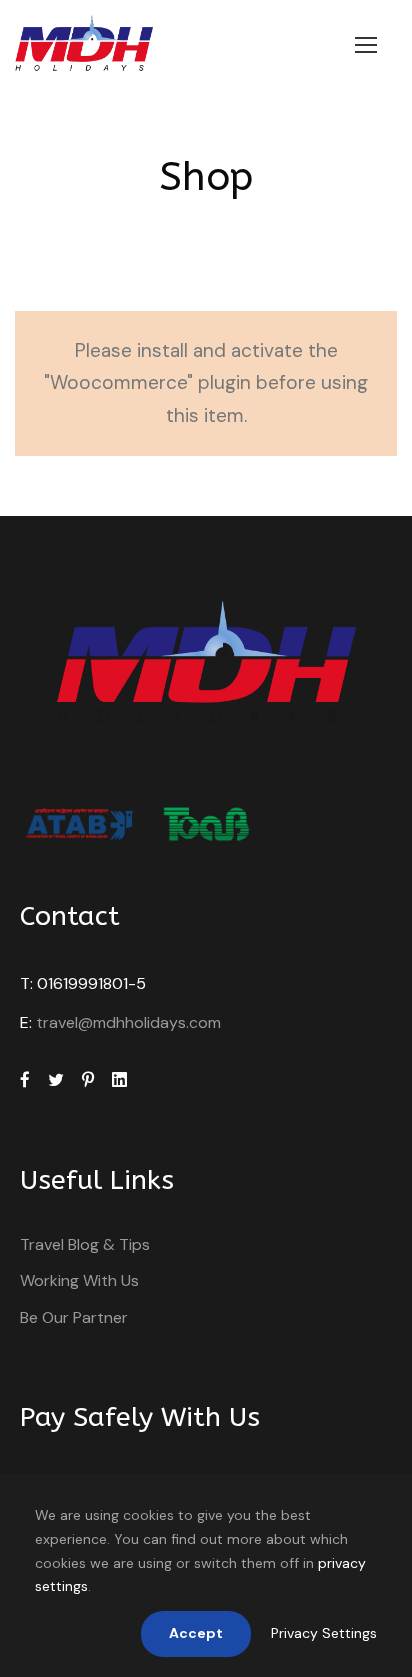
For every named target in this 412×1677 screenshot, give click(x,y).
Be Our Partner (74, 1317)
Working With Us (79, 1280)
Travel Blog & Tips (85, 1244)
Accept (196, 1633)
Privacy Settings (324, 1633)
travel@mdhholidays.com (128, 1022)
